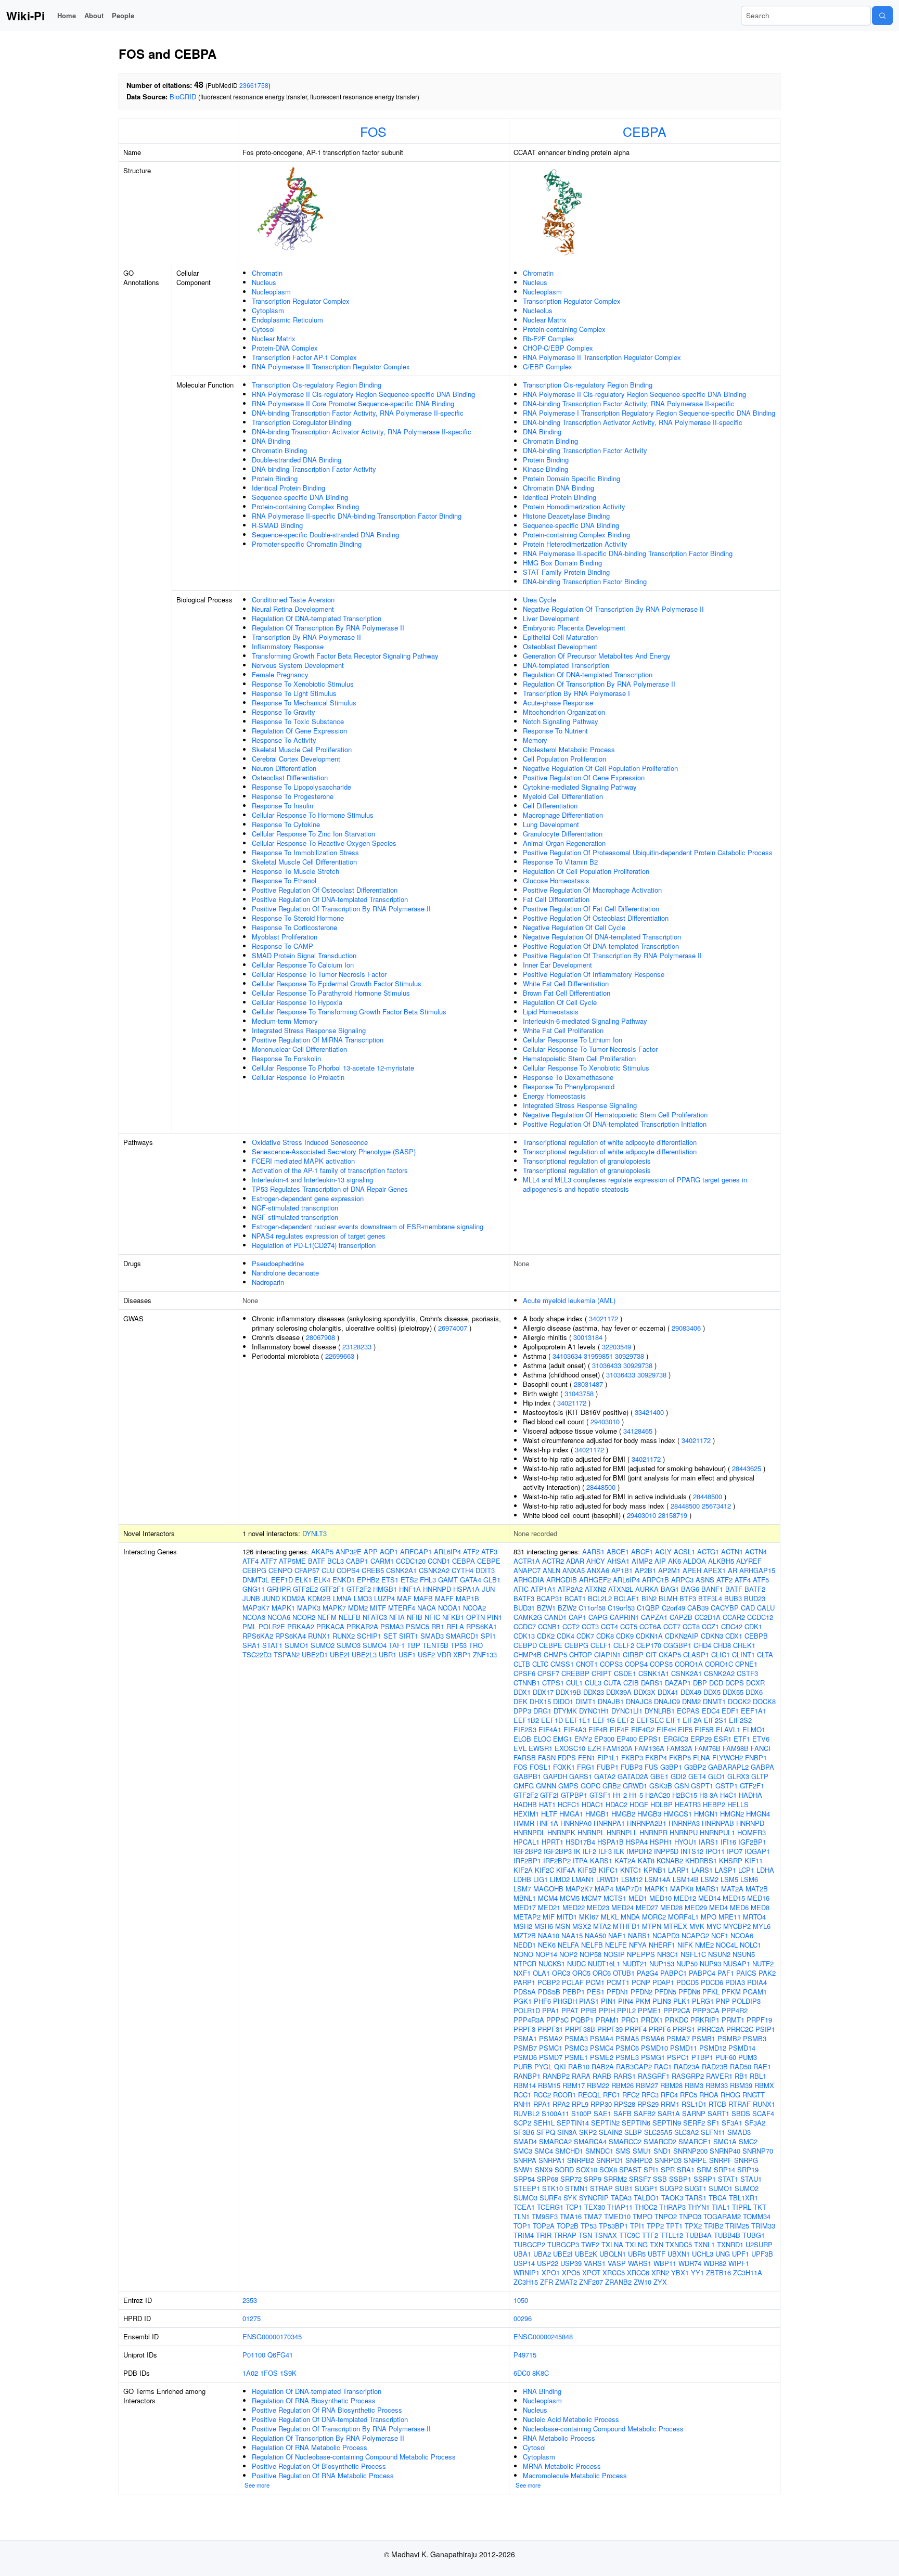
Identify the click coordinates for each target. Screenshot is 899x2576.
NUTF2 (763, 1963)
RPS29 (648, 2104)
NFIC (432, 1617)
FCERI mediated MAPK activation (303, 1161)
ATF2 (471, 1551)
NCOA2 (474, 1608)
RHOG (730, 2095)
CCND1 (439, 1561)
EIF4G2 (643, 1729)
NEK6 (547, 1945)
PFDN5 (665, 1992)
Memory (535, 740)
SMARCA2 (555, 2141)
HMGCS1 (678, 1814)
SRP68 (548, 2179)
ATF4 (251, 1561)
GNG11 (254, 1589)
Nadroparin (268, 1282)
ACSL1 (684, 1551)
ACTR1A (527, 1561)
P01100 (254, 2355)
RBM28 (671, 2085)
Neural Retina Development (293, 609)
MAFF (444, 1598)
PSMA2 (551, 2038)
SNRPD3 (668, 2160)
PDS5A (525, 1992)
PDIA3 (735, 1982)
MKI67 (589, 1917)
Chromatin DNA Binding (558, 488)
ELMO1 (754, 1729)
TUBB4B (727, 2235)
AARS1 (593, 1551)
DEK (521, 1701)
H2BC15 (685, 1795)
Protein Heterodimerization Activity (575, 544)
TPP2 (655, 2226)
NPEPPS (641, 1954)
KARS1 (601, 1860)
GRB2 (612, 1786)
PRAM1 (607, 2020)
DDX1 (522, 1692)
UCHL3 (703, 2254)
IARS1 (709, 1842)
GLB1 (492, 1580)
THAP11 (620, 2207)
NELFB (350, 1617)
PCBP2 (549, 1982)
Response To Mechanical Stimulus (304, 703)
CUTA (612, 1683)
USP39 (571, 2263)
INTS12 (692, 1851)
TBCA (718, 2198)
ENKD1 (344, 1580)
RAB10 (579, 2066)
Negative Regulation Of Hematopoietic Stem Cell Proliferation (615, 1115)
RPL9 (580, 2104)
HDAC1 (593, 1804)
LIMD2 (560, 1879)
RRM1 (670, 2104)
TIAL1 (721, 2207)
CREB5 (373, 1570)
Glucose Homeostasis (556, 880)
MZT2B (525, 1935)
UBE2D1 (315, 1654)
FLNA (702, 1757)
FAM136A (650, 1748)
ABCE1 (618, 1551)
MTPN (652, 1926)
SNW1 (523, 2169)
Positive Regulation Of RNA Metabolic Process (323, 2475)
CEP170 (649, 1645)
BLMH (668, 1598)
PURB (523, 2066)
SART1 (718, 2113)
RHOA (709, 2095)
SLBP (633, 2132)
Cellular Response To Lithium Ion (573, 1040)
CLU (328, 1570)
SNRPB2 (581, 2160)
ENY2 (583, 1739)
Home (67, 15)
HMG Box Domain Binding (562, 563)
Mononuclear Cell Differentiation (299, 1049)
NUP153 (662, 1963)
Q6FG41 (280, 2355)
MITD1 (567, 1917)
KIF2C (544, 1870)
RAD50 (741, 2066)
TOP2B (568, 2226)
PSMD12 (713, 2048)
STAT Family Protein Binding (566, 572)
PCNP (641, 1982)
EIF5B (704, 1729)
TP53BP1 (613, 2226)
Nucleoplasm (271, 292)
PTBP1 (702, 2057)
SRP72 (571, 2179)
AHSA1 (618, 1561)
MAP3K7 (256, 1608)
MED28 (671, 1907)
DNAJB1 (611, 1701)
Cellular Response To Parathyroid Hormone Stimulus (331, 993)
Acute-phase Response (558, 703)
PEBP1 (574, 1992)
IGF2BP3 (558, 1851)
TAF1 (397, 1645)
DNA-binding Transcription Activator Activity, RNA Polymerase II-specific (362, 432)
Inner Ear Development (557, 965)
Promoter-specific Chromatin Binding (307, 544)
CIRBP (633, 1654)
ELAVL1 (728, 1729)
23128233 (357, 1347)
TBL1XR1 (743, 2198)
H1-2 (620, 1795)
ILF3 (605, 1851)
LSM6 (749, 1879)
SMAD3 (432, 1636)
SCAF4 (763, 2113)
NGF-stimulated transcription (295, 1208)
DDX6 (754, 1692)
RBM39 (741, 2085)
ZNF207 (591, 2282)
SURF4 (550, 2198)
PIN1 (495, 1617)
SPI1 (488, 1636)
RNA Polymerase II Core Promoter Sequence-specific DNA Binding (353, 403)
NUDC (576, 1963)
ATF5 (761, 1580)
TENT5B (435, 1645)
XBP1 (462, 1654)
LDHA (765, 1870)
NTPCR (525, 1963)
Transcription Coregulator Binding (301, 422)
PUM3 (748, 2057)
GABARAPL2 (728, 1767)
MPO (709, 1917)
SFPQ (546, 2132)
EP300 (604, 1739)
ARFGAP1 (416, 1551)
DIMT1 (586, 1701)
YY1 (697, 2272)
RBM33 (717, 2085)
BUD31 (524, 1608)
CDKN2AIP (682, 1636)
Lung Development (551, 824)
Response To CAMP (282, 946)
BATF (317, 1561)
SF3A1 (732, 2123)
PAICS (746, 1973)
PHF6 (542, 2001)
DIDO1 (563, 1701)
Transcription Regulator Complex (301, 301)
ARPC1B (656, 1580)
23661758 (254, 85)
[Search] (882, 16)
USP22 (548, 2263)
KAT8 (646, 1860)
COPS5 (661, 1664)
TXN (657, 2244)
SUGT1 (696, 2188)
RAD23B (715, 2066)
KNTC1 (631, 1870)
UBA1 (522, 2254)
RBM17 (574, 2085)
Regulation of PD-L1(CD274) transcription (314, 1245)
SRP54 (524, 2179)
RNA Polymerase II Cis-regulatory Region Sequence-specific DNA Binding (363, 394)
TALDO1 (646, 2198)
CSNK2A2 (434, 1570)
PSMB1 (704, 2038)
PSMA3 (392, 1626)
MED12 (685, 1898)
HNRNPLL (622, 1832)
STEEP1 (527, 2188)
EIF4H (666, 1729)
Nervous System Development (298, 665)
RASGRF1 (654, 2076)
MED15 (734, 1898)
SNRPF (721, 2160)
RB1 (438, 1626)
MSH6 (544, 1926)
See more (257, 2485)
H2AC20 (658, 1795)
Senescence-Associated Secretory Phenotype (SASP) (334, 1151)
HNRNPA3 (684, 1823)
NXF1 (522, 1973)
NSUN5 (744, 1954)
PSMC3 (576, 2048)
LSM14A (658, 1879)
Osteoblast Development (560, 646)
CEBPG (254, 1570)
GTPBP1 (574, 1795)
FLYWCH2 (728, 1757)
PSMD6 (525, 2057)
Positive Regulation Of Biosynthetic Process (319, 2466)
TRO (476, 1645)
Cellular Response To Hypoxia (297, 1002)
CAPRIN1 (624, 1617)
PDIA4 (757, 1982)
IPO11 (715, 1851)
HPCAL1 (526, 1842)
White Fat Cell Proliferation (563, 1030)
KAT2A (625, 1860)
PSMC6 (627, 2048)
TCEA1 (524, 2207)
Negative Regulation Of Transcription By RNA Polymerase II (613, 609)
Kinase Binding (545, 469)
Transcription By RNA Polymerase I (576, 693)
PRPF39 (610, 2029)
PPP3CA (706, 2010)
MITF (378, 1608)
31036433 (607, 1365)
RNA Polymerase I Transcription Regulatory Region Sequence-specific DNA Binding (649, 413)
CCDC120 (411, 1561)
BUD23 (755, 1598)
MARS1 (707, 1889)
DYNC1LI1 (627, 1711)
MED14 (709, 1898)
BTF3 (688, 1598)
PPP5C (557, 2020)
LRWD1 (608, 1879)
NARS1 (639, 1935)
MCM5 (570, 1898)
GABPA (762, 1767)
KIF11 (754, 1860)
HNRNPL (591, 1832)
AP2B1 (645, 1570)
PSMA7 (678, 2038)
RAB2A (603, 2066)
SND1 (662, 2151)
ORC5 (581, 1973)
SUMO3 (349, 1645)
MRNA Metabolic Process (562, 2466)
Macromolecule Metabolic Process (575, 2475)
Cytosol (263, 329)
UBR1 (388, 1654)
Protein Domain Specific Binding (571, 478)
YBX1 (680, 2272)
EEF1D (282, 1580)
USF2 (426, 1654)
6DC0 (522, 2373)
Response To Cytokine (286, 824)
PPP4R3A (529, 2020)
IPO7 (735, 1851)
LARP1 (679, 1870)
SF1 (713, 2123)
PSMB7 (525, 2048)
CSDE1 (625, 1673)
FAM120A (618, 1748)
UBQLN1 (613, 2254)
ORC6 (602, 1973)
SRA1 (251, 1645)
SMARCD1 (462, 1636)
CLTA (765, 1654)
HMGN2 (732, 1814)
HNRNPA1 (609, 1823)
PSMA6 (653, 2038)
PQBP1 (582, 2020)
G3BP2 (695, 1767)
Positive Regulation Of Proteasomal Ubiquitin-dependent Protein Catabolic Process (648, 852)
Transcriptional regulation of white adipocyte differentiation (610, 1142)
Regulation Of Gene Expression (299, 731)
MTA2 (602, 1926)
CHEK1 (744, 1645)
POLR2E (272, 1626)
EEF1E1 (578, 1720)
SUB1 (624, 2188)
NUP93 (710, 1963)
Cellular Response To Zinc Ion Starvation (313, 834)
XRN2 (660, 2272)
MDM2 (358, 1608)
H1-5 (636, 1795)
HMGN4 (758, 1814)
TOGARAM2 (722, 2216)
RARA (581, 2076)
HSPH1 (661, 1842)
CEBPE (489, 1561)
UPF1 (741, 2254)
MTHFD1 (626, 1926)
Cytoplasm (268, 310)
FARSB (525, 1757)
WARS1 (640, 2263)
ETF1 (742, 1739)
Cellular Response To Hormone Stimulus (313, 815)
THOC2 (646, 2207)
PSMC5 (418, 1626)
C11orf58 (592, 1608)
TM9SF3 (545, 2216)
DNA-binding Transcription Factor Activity (314, 469)
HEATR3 (688, 1804)
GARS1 (581, 1776)
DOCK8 (764, 1701)
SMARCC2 (625, 2141)
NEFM (327, 1617)
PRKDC (677, 2020)
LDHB (522, 1879)
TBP (414, 1645)
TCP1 (574, 2207)
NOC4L (727, 1945)
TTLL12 (672, 2235)
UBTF (657, 2254)
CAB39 (698, 1608)
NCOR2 (304, 1617)
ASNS (705, 1580)
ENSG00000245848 (543, 2336)
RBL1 (758, 2076)
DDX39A (619, 1692)
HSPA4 (637, 1842)
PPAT (570, 2010)
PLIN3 (662, 2001)
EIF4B (598, 1729)
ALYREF (749, 1561)
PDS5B (549, 1992)
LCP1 (746, 1870)
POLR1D (527, 2010)
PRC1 (630, 2020)
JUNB (251, 1598)
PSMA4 (602, 2038)
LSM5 (729, 1879)
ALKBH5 (721, 1561)
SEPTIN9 (667, 2123)
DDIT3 (485, 1570)
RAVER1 (719, 2076)
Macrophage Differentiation (563, 815)
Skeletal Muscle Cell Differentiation (304, 862)
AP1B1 (622, 1570)
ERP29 (701, 1739)
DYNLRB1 (660, 1711)
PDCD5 (688, 1982)
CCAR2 (734, 1617)
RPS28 (625, 2104)
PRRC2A (711, 2029)
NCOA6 (279, 1617)
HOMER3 (752, 1832)
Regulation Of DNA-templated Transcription (317, 618)
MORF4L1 (683, 1917)
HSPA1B (611, 1842)
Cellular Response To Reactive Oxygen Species (324, 843)
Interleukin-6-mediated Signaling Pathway (585, 1021)
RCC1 (522, 2095)
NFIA (397, 1617)
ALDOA (695, 1561)
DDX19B (568, 1692)
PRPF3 (524, 2029)
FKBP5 (680, 1757)
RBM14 (525, 2085)
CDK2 (546, 1636)
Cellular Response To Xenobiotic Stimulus (586, 1068)
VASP (617, 2263)
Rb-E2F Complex (549, 338)
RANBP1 (527, 2076)
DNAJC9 (667, 1701)
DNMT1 (714, 1701)
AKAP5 (322, 1551)
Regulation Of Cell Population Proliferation (586, 871)
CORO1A (689, 1664)
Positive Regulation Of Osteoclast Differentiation (325, 890)
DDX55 (733, 1692)
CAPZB (681, 1617)
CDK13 (524, 1636)
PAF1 (726, 1973)
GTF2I (549, 1795)
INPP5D (666, 1851)
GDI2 (678, 1776)
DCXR (755, 1683)
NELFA (568, 1945)
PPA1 (551, 2010)
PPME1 (650, 2010)
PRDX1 (652, 2020)
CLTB (522, 1664)
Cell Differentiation (550, 806)
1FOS (269, 2373)
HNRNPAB (718, 1823)
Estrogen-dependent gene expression (308, 1198)
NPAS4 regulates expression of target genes (319, 1236)
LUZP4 (384, 1598)
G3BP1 (671, 1767)
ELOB (522, 1739)
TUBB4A (698, 2235)
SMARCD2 (660, 2141)
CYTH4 (463, 1570)
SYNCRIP (594, 2198)
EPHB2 (368, 1580)
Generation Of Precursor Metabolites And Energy (597, 656)
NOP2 (568, 1954)
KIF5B (587, 1870)
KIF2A (523, 1870)
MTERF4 (402, 1608)
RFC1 (612, 2095)
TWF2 (590, 2244)
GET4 (697, 1776)
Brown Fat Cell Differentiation (567, 993)
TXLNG (637, 2244)
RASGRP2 (688, 2076)
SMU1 (642, 2151)
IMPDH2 (639, 1851)
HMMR (524, 1823)
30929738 (630, 1356)
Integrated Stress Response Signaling (309, 1030)
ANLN (551, 1570)
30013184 (588, 1337)
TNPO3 (690, 2216)
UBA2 (542, 2254)
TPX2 (693, 2226)
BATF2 (755, 1589)
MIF (549, 1917)
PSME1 (576, 2057)
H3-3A (709, 1795)
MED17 (525, 1907)
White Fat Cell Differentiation (566, 983)
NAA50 (595, 1935)
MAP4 (604, 1889)
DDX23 (594, 1692)
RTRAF (740, 2104)
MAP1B (467, 1598)
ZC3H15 (526, 2282)
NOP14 (546, 1954)
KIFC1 (608, 1870)
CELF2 (624, 1645)
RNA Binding (542, 2391)
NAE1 (617, 1935)
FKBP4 (656, 1757)
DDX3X (645, 1692)
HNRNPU (684, 1832)
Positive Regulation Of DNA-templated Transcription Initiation (615, 1124)
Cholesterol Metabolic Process (569, 749)
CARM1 (382, 1561)
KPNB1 (655, 1870)
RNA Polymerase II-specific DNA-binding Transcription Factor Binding (357, 516)
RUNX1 (319, 1636)
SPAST (630, 2169)
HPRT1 (553, 1842)
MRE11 (730, 1917)
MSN (563, 1926)
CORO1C (719, 1664)
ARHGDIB (562, 1580)
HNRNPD (437, 1589)
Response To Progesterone (293, 796)
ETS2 (409, 1580)
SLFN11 (713, 2132)
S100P (581, 2113)
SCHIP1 (369, 1636)
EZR (594, 1748)
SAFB (622, 2113)
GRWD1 (635, 1786)
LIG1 (541, 1879)
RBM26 (622, 2085)
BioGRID (183, 96)
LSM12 (632, 1879)
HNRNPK (561, 1832)
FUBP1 (608, 1767)
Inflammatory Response (288, 646)
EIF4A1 (550, 1729)
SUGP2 (671, 2188)
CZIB (631, 1683)
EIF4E (619, 1729)
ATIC (521, 1589)
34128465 (638, 1431)
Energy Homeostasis (554, 1096)
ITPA (580, 1860)
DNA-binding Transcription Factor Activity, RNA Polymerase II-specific (358, 413)
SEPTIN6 (636, 2123)
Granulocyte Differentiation (563, 834)
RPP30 (601, 2104)
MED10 (660, 1898)
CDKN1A (649, 1636)
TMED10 (617, 2216)
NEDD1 (525, 1945)
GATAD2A (633, 1776)
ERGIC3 (676, 1739)
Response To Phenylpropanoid (569, 1086)
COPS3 (611, 1664)
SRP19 (748, 2169)
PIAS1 (589, 2001)
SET (390, 1636)
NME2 (704, 1945)
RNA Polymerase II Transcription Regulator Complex (331, 366)
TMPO (643, 2216)
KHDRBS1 (701, 1860)
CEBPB (756, 1636)
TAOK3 (672, 2198)
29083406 (686, 1328)
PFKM (731, 1992)
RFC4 (669, 2095)
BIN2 (649, 1598)
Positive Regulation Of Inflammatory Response (594, 974)
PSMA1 (525, 2038)
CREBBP (575, 1673)
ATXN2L (621, 1589)
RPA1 (542, 2104)
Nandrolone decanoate (285, 1273)
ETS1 (390, 1580)
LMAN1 (583, 1879)
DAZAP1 (678, 1683)
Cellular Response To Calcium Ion (303, 965)
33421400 (649, 1412)
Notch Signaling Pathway (561, 721)
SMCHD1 (569, 2151)
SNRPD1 (610, 2160)
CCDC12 (760, 1617)
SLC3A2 (686, 2132)
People (123, 15)
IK (577, 1851)
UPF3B (762, 2254)
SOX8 (608, 2169)
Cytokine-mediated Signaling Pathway (580, 787)
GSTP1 (727, 1786)
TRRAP (565, 2235)
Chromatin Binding (279, 450)
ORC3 (561, 1973)
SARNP (694, 2113)
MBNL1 (525, 1898)
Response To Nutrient (555, 731)
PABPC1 (673, 1973)
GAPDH (555, 1776)
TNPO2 (666, 2216)
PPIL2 (626, 2010)
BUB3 (733, 1598)
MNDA (630, 1917)
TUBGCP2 (529, 2244)
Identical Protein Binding (288, 488)
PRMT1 (733, 2020)
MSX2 (582, 1926)
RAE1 (762, 2066)
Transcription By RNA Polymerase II (306, 637)
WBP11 (665, 2263)
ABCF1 (642, 1551)
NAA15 (572, 1935)
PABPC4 (702, 1973)
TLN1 (522, 2216)
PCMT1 (618, 1982)
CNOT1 (587, 1664)
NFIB (415, 1617)
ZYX (660, 2282)
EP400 (627, 1739)
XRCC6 (638, 2272)
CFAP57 (307, 1570)
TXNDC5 (679, 2244)
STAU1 (751, 2179)
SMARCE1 (695, 2141)
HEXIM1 (526, 1814)
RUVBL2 (526, 2113)
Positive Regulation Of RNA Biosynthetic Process (327, 2410)
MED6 (739, 1907)
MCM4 (548, 1898)
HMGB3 (649, 1814)
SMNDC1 (599, 2151)
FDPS (567, 1757)
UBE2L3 (364, 1654)
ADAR (575, 1561)
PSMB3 (755, 2038)
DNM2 (691, 1701)
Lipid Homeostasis (551, 1012)
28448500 (601, 1487)
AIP (660, 1561)
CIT (651, 1654)
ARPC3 (682, 1580)
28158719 (673, 1515)
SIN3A (567, 2132)
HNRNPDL (529, 1832)
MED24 (622, 1907)
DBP (700, 1683)
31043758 (579, 1393)
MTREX (675, 1926)
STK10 (553, 2188)
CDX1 (734, 1636)
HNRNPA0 (576, 1823)
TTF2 (650, 2235)
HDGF (639, 1804)
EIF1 (673, 1720)
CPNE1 (746, 1664)
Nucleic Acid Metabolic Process (571, 2419)
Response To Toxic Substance (298, 721)
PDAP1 (663, 1982)
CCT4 (609, 1626)
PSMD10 (654, 2048)
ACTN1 (732, 1551)
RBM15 (549, 2085)
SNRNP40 (725, 2151)
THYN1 (699, 2207)
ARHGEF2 (595, 1580)
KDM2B (319, 1598)
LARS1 (702, 1870)
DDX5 (712, 1692)
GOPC (590, 1786)
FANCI (761, 1748)
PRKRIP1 (705, 2020)
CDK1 (753, 1626)
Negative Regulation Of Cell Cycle (574, 927)
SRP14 (724, 2169)
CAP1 (577, 1617)
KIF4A (566, 1870)
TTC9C (630, 2235)
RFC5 (689, 2095)
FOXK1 (564, 1767)
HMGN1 (706, 1814)
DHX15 (540, 1701)
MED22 (574, 1907)
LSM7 (522, 1889)
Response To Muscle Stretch (296, 871)
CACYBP (725, 1608)
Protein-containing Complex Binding (305, 506)
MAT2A (732, 1889)
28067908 (320, 1337)
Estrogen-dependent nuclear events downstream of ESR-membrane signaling (368, 1226)
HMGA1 (571, 1814)
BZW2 (567, 1608)
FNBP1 (756, 1757)
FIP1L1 (608, 1757)
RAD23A (687, 2066)
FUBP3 (632, 1767)
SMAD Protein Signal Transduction (304, 955)
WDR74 (690, 2263)
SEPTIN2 (605, 2123)
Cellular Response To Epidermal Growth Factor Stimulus (337, 983)
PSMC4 (602, 2048)
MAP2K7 (579, 1889)
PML (249, 1626)
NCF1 (720, 1935)
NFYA (638, 1945)
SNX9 (544, 2169)
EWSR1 (541, 1748)
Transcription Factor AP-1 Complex (304, 357)
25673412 (716, 1506)
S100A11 (555, 2113)
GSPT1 (702, 1786)
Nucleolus (538, 310)
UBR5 (637, 2254)
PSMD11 (684, 2048)
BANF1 (712, 1589)
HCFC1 (569, 1804)
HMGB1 (385, 1589)
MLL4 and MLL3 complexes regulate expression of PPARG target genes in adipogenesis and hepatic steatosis (635, 1184)
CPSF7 (548, 1673)
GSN (682, 1786)
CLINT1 (743, 1654)
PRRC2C (740, 2029)
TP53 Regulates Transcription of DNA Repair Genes (330, 1189)
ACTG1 (708, 1551)
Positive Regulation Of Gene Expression (584, 777)
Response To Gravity (284, 712)
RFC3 (650, 2095)
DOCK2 (739, 1701)
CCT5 (629, 1626)
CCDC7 (525, 1626)
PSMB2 (729, 2038)
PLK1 (682, 2001)
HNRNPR (653, 1832)
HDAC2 (617, 1804)
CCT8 (691, 1626)
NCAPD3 (666, 1935)
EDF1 (730, 1711)
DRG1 (542, 1711)
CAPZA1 (654, 1617)
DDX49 (691, 1692)
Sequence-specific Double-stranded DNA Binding (325, 534)
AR (733, 1570)
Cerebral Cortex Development (296, 759)
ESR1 (723, 1739)
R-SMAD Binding (277, 525)
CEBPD (525, 1645)
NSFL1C (693, 1954)
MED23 (598, 1907)
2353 (250, 2300)
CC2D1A (708, 1617)
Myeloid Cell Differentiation (563, 796)
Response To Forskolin (286, 1058)
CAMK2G (528, 1617)
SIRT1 (409, 1636)
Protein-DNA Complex (285, 348)
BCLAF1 (627, 1598)
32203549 (617, 1347)
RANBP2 (556, 2076)
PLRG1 (703, 2001)
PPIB (589, 2010)
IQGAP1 (757, 1851)
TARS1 (696, 2198)
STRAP (601, 2188)
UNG (723, 2254)
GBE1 (659, 1776)
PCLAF (573, 1982)
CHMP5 (555, 1654)
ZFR (547, 2282)
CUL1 (574, 1683)
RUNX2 (344, 1636)
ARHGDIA (529, 1580)
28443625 (747, 1468)
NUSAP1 (737, 1963)
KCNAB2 (670, 1860)
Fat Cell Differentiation (556, 899)
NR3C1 (668, 1954)
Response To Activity (284, 740)
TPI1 (637, 2226)
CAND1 (555, 1617)
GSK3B (661, 1786)
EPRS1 (650, 1739)
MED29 (696, 1907)
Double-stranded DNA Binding (297, 460)
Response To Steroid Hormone (298, 918)
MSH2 (523, 1926)
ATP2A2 (570, 1589)
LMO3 (363, 1598)
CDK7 (585, 1636)
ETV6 (761, 1739)
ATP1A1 (543, 1589)
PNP (723, 2001)
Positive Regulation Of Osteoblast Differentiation (596, 918)
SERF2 (694, 2123)
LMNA (342, 1598)
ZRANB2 (618, 2282)
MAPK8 (682, 1889)
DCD (716, 1683)
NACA (427, 1608)
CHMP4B (528, 1654)
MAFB (423, 1598)
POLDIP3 (746, 2001)
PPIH (607, 2010)
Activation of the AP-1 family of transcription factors (330, 1170)
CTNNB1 (527, 1683)
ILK (619, 1851)
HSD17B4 (580, 1842)
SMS (623, 2151)
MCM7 (592, 1898)
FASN (547, 1757)
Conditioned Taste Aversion (293, 600)
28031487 (588, 1384)
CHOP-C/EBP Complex (558, 348)
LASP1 (725, 1870)
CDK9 (625, 1636)
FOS (373, 131)
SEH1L (544, 2123)
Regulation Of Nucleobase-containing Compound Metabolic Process (354, 2457)
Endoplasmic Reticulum (287, 320)
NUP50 (687, 1963)
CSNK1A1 (654, 1673)
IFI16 (728, 1842)
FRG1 (586, 1767)
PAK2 (767, 1973)
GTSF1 (600, 1795)
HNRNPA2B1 (647, 1823)
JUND (271, 1598)
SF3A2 (755, 2123)
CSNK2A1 (401, 1570)
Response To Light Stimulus (294, 693)
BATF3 (524, 1598)
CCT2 (571, 1626)
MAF (404, 1598)
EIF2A (692, 1720)
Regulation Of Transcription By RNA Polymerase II (328, 628)
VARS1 (595, 2263)
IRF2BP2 (557, 1860)
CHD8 (722, 1645)
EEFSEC (650, 1720)
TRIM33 (763, 2226)
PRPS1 (684, 2029)
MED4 (718, 1907)
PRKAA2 (301, 1626)
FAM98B (736, 1748)
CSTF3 (747, 1673)
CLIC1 (721, 1654)
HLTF (549, 1814)
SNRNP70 (758, 2151)
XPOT (591, 2272)
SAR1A (669, 2113)
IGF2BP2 (528, 1851)
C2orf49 (673, 1608)
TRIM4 (524, 2235)
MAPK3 (309, 1608)
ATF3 (489, 1551)
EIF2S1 (715, 1720)
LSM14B (686, 1879)
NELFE (616, 1945)
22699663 (340, 1356)
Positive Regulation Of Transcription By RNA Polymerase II (341, 909)
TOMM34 (757, 2216)
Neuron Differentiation (284, 768)
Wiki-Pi (25, 16)
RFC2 (631, 2095)
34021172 (603, 1318)
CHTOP (581, 1654)
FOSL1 (540, 1767)
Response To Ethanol (284, 880)
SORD (564, 2169)
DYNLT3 (314, 1533)
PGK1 (523, 2001)
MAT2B (757, 1889)
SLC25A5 (658, 2132)
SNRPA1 (552, 2160)
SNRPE (695, 2160)
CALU (766, 1608)
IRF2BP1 (527, 1860)
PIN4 (626, 2001)
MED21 (549, 1907)
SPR (668, 2169)
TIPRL (742, 2207)
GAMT (448, 1580)
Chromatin (267, 273)
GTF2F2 (359, 1589)
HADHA (750, 1795)
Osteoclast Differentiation (290, 777)
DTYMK (565, 1711)
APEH (692, 1570)
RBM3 (694, 2085)
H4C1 (728, 1795)
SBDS (741, 2113)
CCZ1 (710, 1626)
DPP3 (522, 1711)
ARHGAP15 (757, 1570)
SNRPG (746, 2160)
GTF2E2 (305, 1589)
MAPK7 (334, 1608)
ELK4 (322, 1580)
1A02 (250, 2373)
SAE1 (602, 2113)
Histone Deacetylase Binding (566, 516)
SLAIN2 (611, 2132)
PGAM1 (755, 1992)
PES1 (596, 1992)
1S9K (288, 2373)
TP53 (459, 1645)
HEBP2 (714, 1804)
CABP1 (357, 1561)
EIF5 (685, 1729)
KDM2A (294, 1598)
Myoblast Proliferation (285, 937)
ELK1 (303, 1580)
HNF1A (410, 1589)
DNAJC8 (639, 1701)
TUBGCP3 (563, 2244)
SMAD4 (525, 2141)
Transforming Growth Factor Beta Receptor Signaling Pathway (345, 656)
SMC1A (725, 2141)
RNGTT (754, 2095)
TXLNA (612, 2244)
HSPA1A (466, 1589)
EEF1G (604, 1720)
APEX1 (715, 1570)
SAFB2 (645, 2113)
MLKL (610, 1917)
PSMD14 (742, 2048)
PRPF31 (550, 2029)
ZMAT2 (566, 2282)
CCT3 (590, 1626)
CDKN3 (712, 1636)
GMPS (568, 1786)
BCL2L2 (600, 1598)
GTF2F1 (332, 1589)
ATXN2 (595, 1589)
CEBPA (645, 131)
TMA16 (571, 2216)
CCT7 (672, 1626)
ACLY (663, 1551)
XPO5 (571, 2272)
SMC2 (748, 2141)
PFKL (711, 1992)
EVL (520, 1748)
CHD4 (702, 1645)
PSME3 (627, 2057)
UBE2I (340, 1654)
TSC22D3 (257, 1654)
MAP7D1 (629, 1889)
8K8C (541, 2373)
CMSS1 (562, 1664)
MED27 (647, 1907)
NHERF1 (662, 1945)
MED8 (760, 1907)
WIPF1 (739, 2263)
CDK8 (605, 1636)
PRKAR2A (362, 1626)
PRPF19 (759, 2020)
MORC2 (654, 1917)
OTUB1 (624, 1973)
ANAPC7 (527, 1570)
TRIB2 (714, 2226)
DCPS (735, 1683)
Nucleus (264, 282)
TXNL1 (704, 2244)
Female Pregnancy (280, 674)
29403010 (605, 1421)
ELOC (542, 1739)
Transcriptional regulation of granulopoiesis (587, 1161)
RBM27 (647, 2085)
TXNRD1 (730, 2244)
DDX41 (668, 1692)
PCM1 (595, 1982)
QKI (560, 2066)
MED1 (638, 1898)
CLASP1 (696, 1654)
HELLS (738, 1804)
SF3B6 (524, 2132)
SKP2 (588, 2132)
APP (371, 1551)
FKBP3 (632, 1757)
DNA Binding (271, 441)
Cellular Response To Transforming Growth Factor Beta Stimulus (349, 1012)
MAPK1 (283, 1608)
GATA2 (605, 1776)
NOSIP (614, 1954)
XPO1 (551, 2272)
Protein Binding (275, 478)
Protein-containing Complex (564, 329)
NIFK (685, 1945)
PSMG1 (653, 2057)
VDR (444, 1654)
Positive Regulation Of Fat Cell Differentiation (591, 909)
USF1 (407, 1654)
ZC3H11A (748, 2272)
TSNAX (606, 2235)
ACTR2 (553, 1561)
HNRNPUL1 (717, 1832)
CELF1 (601, 1645)
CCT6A (650, 1626)
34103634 (567, 1356)
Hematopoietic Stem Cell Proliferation (579, 1058)
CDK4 (566, 1636)
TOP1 (522, 2226)
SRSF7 (640, 2179)
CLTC (540, 1664)
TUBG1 (754, 2235)
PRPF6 (660, 2029)
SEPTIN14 (573, 2123)
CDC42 (732, 1626)
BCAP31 (549, 1598)
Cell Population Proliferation (564, 759)
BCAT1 (575, 1598)
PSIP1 (765, 2029)
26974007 (453, 1328)
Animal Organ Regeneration (564, 843)
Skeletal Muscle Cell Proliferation (302, 749)
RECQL (589, 2095)
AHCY (596, 1561)
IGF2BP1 (752, 1842)
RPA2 (561, 2104)
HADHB (525, 1804)
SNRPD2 (639, 2160)
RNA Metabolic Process (559, 2438)
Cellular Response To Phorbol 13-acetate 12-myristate (333, 1068)
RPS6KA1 (481, 1626)
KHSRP (731, 1860)
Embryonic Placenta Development (574, 628)
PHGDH (565, 2001)
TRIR (544, 2235)
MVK (697, 1926)
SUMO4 (375, 1645)
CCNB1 (549, 1626)
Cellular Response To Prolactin (298, 1077)
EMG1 (563, 1739)
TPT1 (674, 2226)
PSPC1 (678, 2057)
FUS (651, 1767)
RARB (602, 2076)
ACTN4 (756, 1551)
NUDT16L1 (604, 1963)
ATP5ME (292, 1561)
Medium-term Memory (285, 1021)
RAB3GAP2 (634, 2066)
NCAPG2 (695, 1935)
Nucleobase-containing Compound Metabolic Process (603, 2429)
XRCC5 (614, 2272)
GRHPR (279, 1589)
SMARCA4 (590, 2141)
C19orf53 (621, 1608)
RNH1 (522, 2104)
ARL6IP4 (447, 1551)
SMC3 (523, 2151)
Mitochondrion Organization (564, 712)
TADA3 (621, 2198)
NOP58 (590, 1954)
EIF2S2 (740, 1720)
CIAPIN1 (607, 1654)
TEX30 (595, 2207)
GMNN (546, 1786)
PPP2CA (677, 2010)
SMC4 (544, 2151)
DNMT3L (256, 1580)
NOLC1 (750, 1945)
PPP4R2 (735, 2010)
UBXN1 (679, 2254)
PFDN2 (641, 1992)
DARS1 (652, 1683)
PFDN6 (689, 1992)
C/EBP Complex (548, 366)
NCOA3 (254, 1617)
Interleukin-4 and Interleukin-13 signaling (312, 1180)
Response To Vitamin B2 (560, 862)
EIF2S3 (525, 1729)
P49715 (525, 2355)
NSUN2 (719, 1954)
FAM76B (708, 1748)
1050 (521, 2300)
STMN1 (576, 2188)
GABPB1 (527, 1776)
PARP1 (524, 1982)
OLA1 (541, 1973)
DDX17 (543, 1692)
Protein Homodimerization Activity (574, 506)
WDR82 (715, 2263)
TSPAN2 (287, 1654)
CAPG (598, 1617)
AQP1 (389, 1551)
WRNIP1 (526, 2272)
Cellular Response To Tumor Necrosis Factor (319, 974)
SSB (660, 2179)
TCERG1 (550, 2207)
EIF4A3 (575, 1729)
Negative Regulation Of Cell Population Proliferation (600, 768)
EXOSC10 (570, 1748)
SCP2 (522, 2123)
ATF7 (269, 1561)
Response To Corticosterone (294, 927)
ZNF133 (485, 1654)
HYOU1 (685, 1842)
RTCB (717, 2104)
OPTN (476, 1617)
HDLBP (662, 1804)
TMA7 (593, 2216)
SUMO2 (323, 1645)
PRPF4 (636, 2029)
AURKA (647, 1589)
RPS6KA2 (258, 1636)
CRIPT (602, 1673)
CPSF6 (524, 1673)
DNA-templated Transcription (566, 665)
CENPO (280, 1570)
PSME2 (602, 2057)
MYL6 (762, 1926)
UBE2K (586, 2254)
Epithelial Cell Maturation (560, 637)
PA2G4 (647, 1973)
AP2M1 (669, 1570)
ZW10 (643, 2282)
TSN (585, 2235)
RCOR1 (564, 2095)
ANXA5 (574, 1570)
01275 (252, 2318)
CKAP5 (670, 1654)
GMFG (524, 1786)
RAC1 (663, 2066)
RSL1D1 (694, 2104)
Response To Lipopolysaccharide (301, 787)
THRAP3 (672, 2207)
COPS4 (348, 1570)
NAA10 (549, 1935)
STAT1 (272, 1645)
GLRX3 (738, 1776)
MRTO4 (754, 1917)
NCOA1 (449, 1608)
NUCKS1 (552, 1963)
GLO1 (717, 1776)
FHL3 (428, 1580)
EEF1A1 (754, 1711)
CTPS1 (553, 1683)
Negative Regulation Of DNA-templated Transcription (602, 937)
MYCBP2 (737, 1926)
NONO (523, 1954)
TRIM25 (737, 2226)
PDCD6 (712, 1982)
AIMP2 (642, 1561)
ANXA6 (598, 1570)
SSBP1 (680, 2179)
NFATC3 (375, 1617)
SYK (570, 2198)
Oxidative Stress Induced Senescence (310, 1142)
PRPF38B (580, 2029)
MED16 (758, 1898)
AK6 (675, 1561)
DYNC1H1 (594, 1711)
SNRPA (525, 2160)
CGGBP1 (677, 1645)
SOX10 (587, 2169)
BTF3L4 (710, 1598)
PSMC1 (551, 2048)
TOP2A (544, 2226)
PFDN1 (618, 1992)
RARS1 (625, 2076)
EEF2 (626, 1720)
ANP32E (349, 1551)
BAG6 (690, 1589)
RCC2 (542, 2095)
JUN (488, 1589)
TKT (760, 2207)
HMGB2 (623, 1814)
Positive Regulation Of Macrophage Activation (592, 890)
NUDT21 (635, 1963)
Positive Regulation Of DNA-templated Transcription (330, 899)
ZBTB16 (718, 2272)
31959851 (598, 1356)
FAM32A (679, 1748)
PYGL (543, 2066)
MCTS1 (615, 1898)
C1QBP (648, 1608)
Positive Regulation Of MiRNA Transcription (318, 1040)
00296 (523, 2318)
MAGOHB (548, 1889)
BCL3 (336, 1561)
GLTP (760, 1776)
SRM (704, 2169)
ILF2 (589, 1851)
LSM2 (710, 1879)
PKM (643, 2001)
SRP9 (593, 2179)
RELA (455, 1626)
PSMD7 (551, 2057)
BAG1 (670, 1589)
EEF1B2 (526, 1720)
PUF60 (726, 2057)
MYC (714, 1926)
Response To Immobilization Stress (305, 852)
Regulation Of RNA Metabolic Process (310, 2447)
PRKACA (330, 1626)
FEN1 (587, 1757)
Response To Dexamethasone (568, 1077)
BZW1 (546, 1608)
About (94, 15)
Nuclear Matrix (274, 338)
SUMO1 (297, 1645)
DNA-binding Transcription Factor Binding (585, 581)
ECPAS (688, 1711)
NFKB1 (453, 1617)
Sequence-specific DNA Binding (300, 497)
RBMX (764, 2085)
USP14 (524, 2263)
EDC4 (711, 1711)
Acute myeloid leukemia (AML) (569, 1300)
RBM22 (598, 2085)
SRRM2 (615, 2179)
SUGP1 (646, 2188)
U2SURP (759, 2244)
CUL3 (593, 1683)
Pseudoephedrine (278, 1263)
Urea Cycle (540, 600)
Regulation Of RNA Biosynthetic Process (314, 2400)
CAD (748, 1608)
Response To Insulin (282, 806)
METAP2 (527, 1917)
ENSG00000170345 (272, 2336)
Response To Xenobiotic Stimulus (303, 684)
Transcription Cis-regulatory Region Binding (317, 385)
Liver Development (551, 618)
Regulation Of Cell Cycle (560, 1002)
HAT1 (547, 1804)
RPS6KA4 (291, 1636)
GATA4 (471, 1580)
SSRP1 (705, 2179)
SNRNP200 (690, 2151)
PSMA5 (627, 2038)
